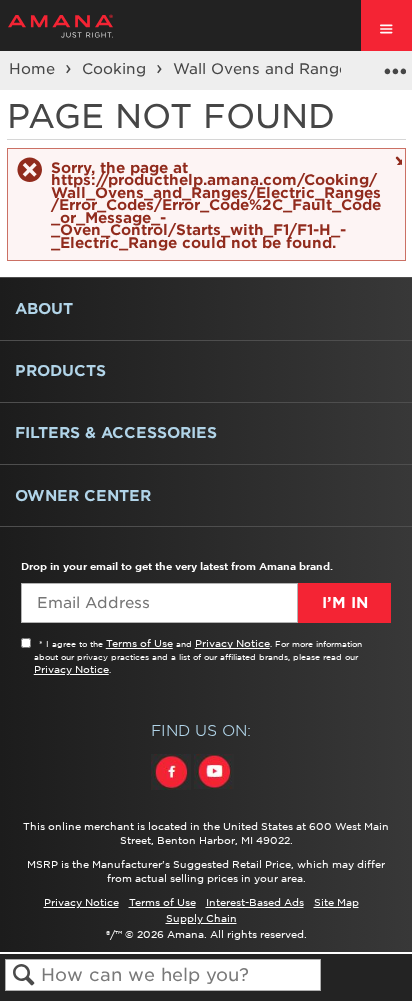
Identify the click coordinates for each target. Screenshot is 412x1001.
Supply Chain (201, 918)
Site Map (336, 902)
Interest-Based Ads (255, 902)
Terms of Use (139, 643)
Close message (396, 159)
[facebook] (172, 790)
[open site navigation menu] (386, 25)
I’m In (345, 603)
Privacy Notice (232, 643)
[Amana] (91, 26)
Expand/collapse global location (395, 64)
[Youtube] (214, 790)
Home (34, 69)
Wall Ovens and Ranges (267, 69)
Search (23, 975)
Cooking (116, 69)
